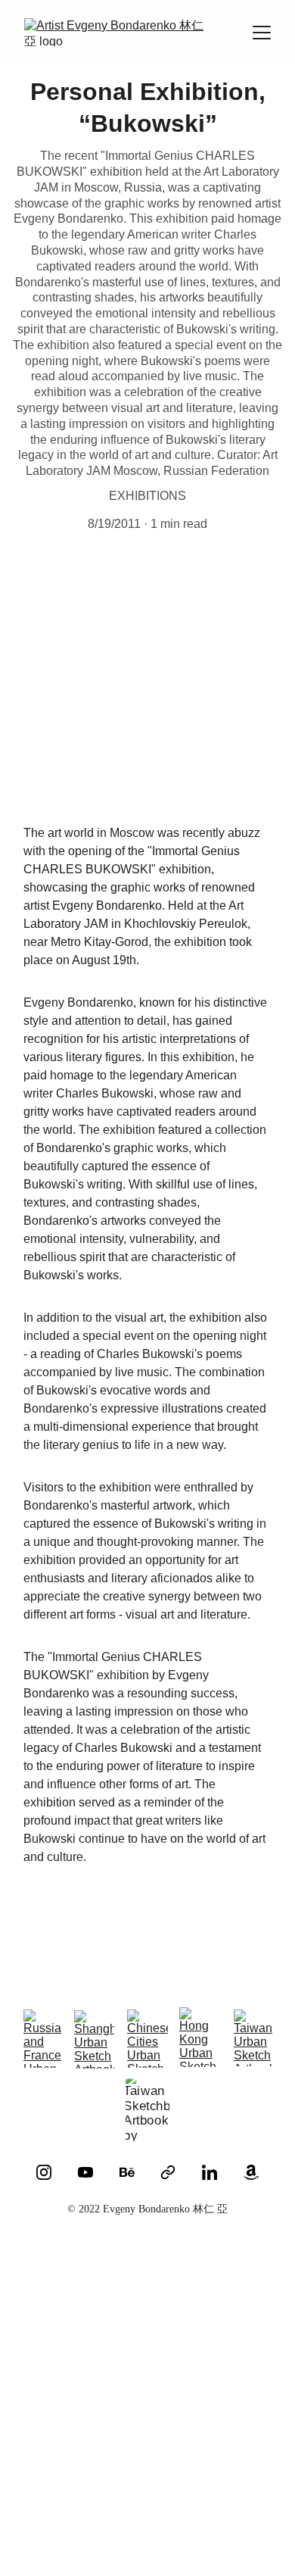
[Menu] (262, 33)
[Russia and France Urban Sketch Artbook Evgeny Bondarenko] (44, 2039)
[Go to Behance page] (127, 2172)
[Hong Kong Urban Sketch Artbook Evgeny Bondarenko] (200, 2037)
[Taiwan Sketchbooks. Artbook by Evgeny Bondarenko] (147, 2110)
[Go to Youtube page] (85, 2172)
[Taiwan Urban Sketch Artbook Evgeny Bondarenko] (253, 2038)
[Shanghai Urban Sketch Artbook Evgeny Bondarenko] (94, 2039)
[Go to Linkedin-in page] (210, 2172)
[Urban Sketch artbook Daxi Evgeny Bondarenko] (219, 2339)
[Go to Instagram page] (44, 2172)
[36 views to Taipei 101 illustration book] (219, 2501)
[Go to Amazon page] (251, 2172)
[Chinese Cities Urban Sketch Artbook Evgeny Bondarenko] (147, 2039)
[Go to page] (168, 2172)
